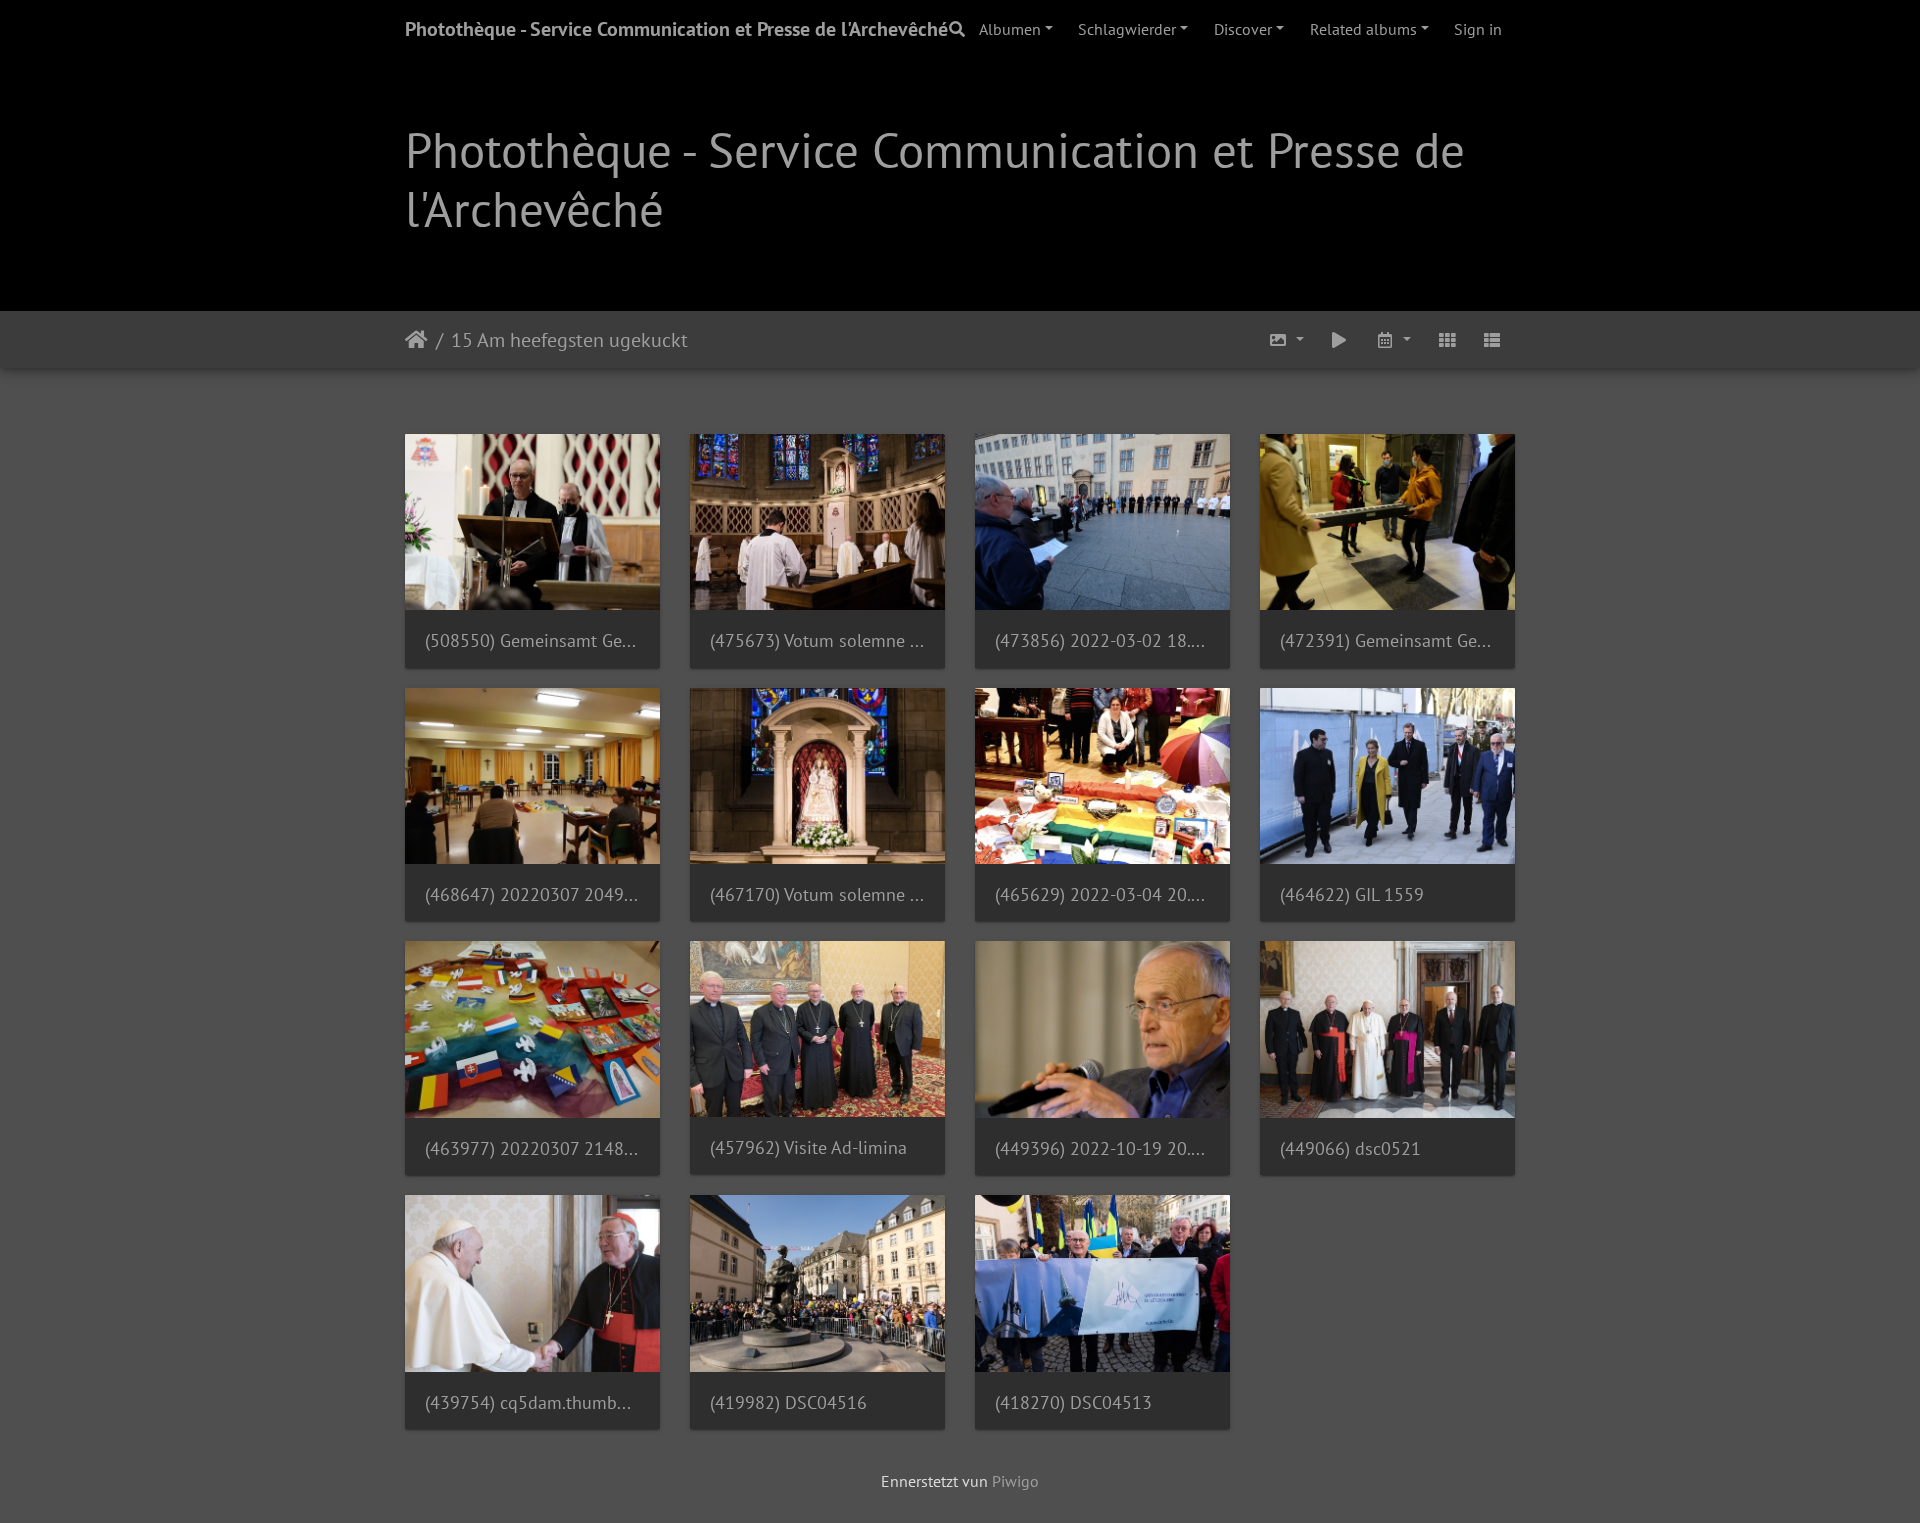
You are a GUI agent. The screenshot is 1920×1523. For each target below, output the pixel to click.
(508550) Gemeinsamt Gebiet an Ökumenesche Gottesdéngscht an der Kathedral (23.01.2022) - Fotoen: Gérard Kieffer (532, 640)
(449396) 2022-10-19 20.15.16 (1102, 1148)
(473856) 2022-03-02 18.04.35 (1102, 640)
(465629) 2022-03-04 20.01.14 (1102, 894)
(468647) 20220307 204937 (532, 894)
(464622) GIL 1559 (1352, 894)
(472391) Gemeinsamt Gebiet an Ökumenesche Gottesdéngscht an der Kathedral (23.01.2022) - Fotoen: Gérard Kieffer (1387, 640)
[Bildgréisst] (1286, 339)
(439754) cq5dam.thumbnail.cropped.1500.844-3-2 (532, 1402)
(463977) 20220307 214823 (532, 1148)
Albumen (1010, 29)
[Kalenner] (1393, 339)
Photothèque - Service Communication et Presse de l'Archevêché (676, 29)
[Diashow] (1340, 339)
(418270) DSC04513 (1073, 1402)
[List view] (1492, 339)
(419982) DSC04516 (788, 1402)
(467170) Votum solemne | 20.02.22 (817, 894)
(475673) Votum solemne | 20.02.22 (817, 640)
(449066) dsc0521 (1350, 1148)
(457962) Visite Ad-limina (808, 1147)
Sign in (1478, 29)
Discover (1243, 29)
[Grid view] (1447, 339)
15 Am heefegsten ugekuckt (569, 339)
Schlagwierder (1127, 29)
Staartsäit (416, 339)
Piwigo (1015, 1481)
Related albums (1363, 29)
